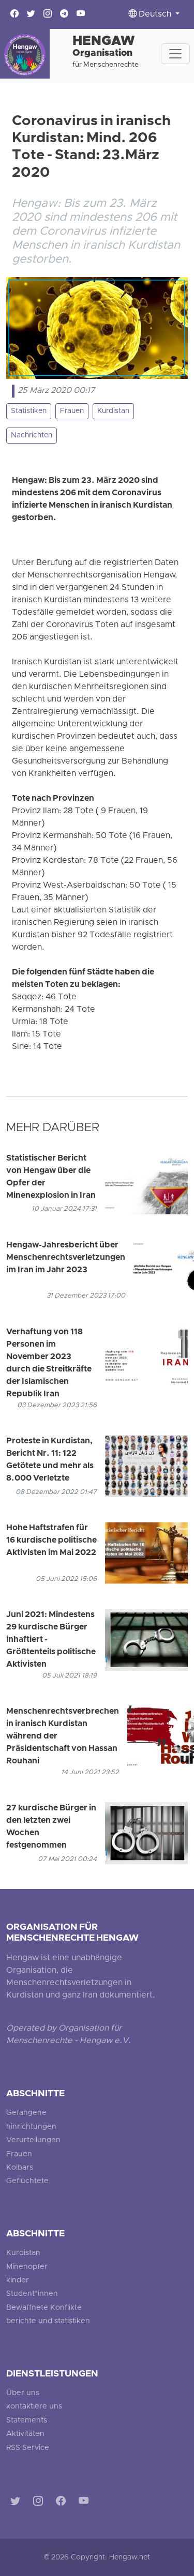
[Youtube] (86, 2502)
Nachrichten (32, 436)
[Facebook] (63, 2502)
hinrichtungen (31, 2127)
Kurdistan (113, 411)
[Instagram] (40, 2502)
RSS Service (28, 2448)
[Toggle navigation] (175, 54)
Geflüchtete (27, 2181)
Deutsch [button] (155, 14)
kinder (18, 2281)
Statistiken (29, 411)
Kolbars (20, 2168)
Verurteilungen (33, 2140)
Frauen (72, 411)
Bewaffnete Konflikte (44, 2308)
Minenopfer (27, 2267)
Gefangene (26, 2113)
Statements (27, 2421)
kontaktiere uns (34, 2407)
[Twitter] (17, 2502)
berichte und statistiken (48, 2321)
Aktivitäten (25, 2434)
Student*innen (32, 2294)
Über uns (23, 2393)
